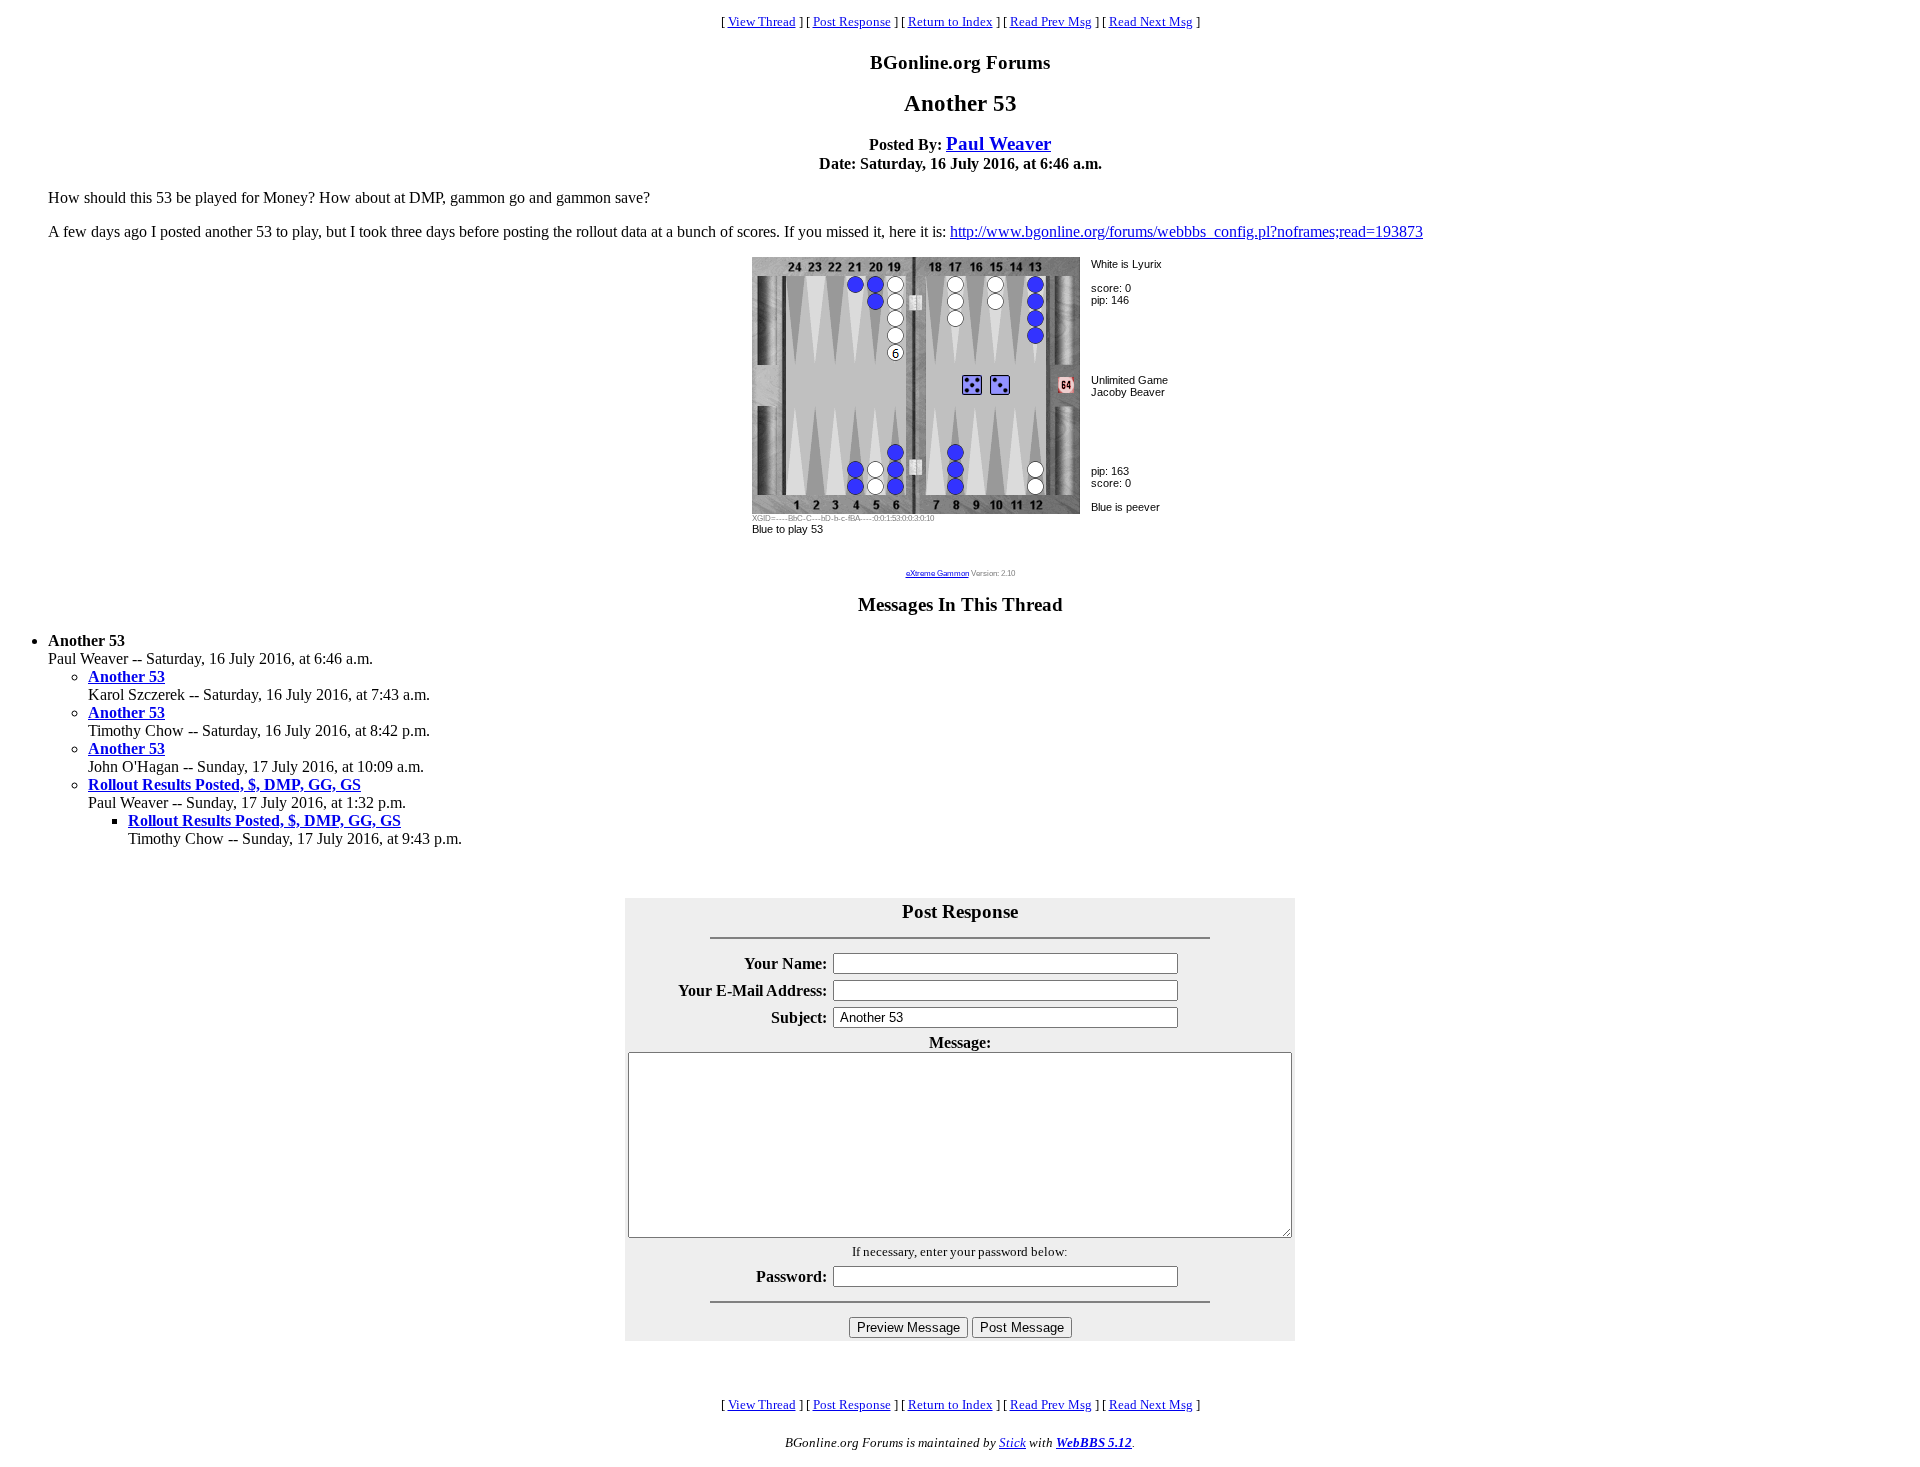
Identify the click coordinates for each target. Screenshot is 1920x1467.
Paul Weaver (998, 143)
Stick (1012, 1442)
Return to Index (950, 21)
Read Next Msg (1151, 21)
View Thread (762, 21)
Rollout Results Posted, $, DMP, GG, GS (224, 784)
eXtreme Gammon (937, 573)
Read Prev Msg (1051, 21)
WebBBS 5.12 (1094, 1442)
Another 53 (126, 676)
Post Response (852, 21)
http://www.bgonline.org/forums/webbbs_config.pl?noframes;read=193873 (1186, 231)
